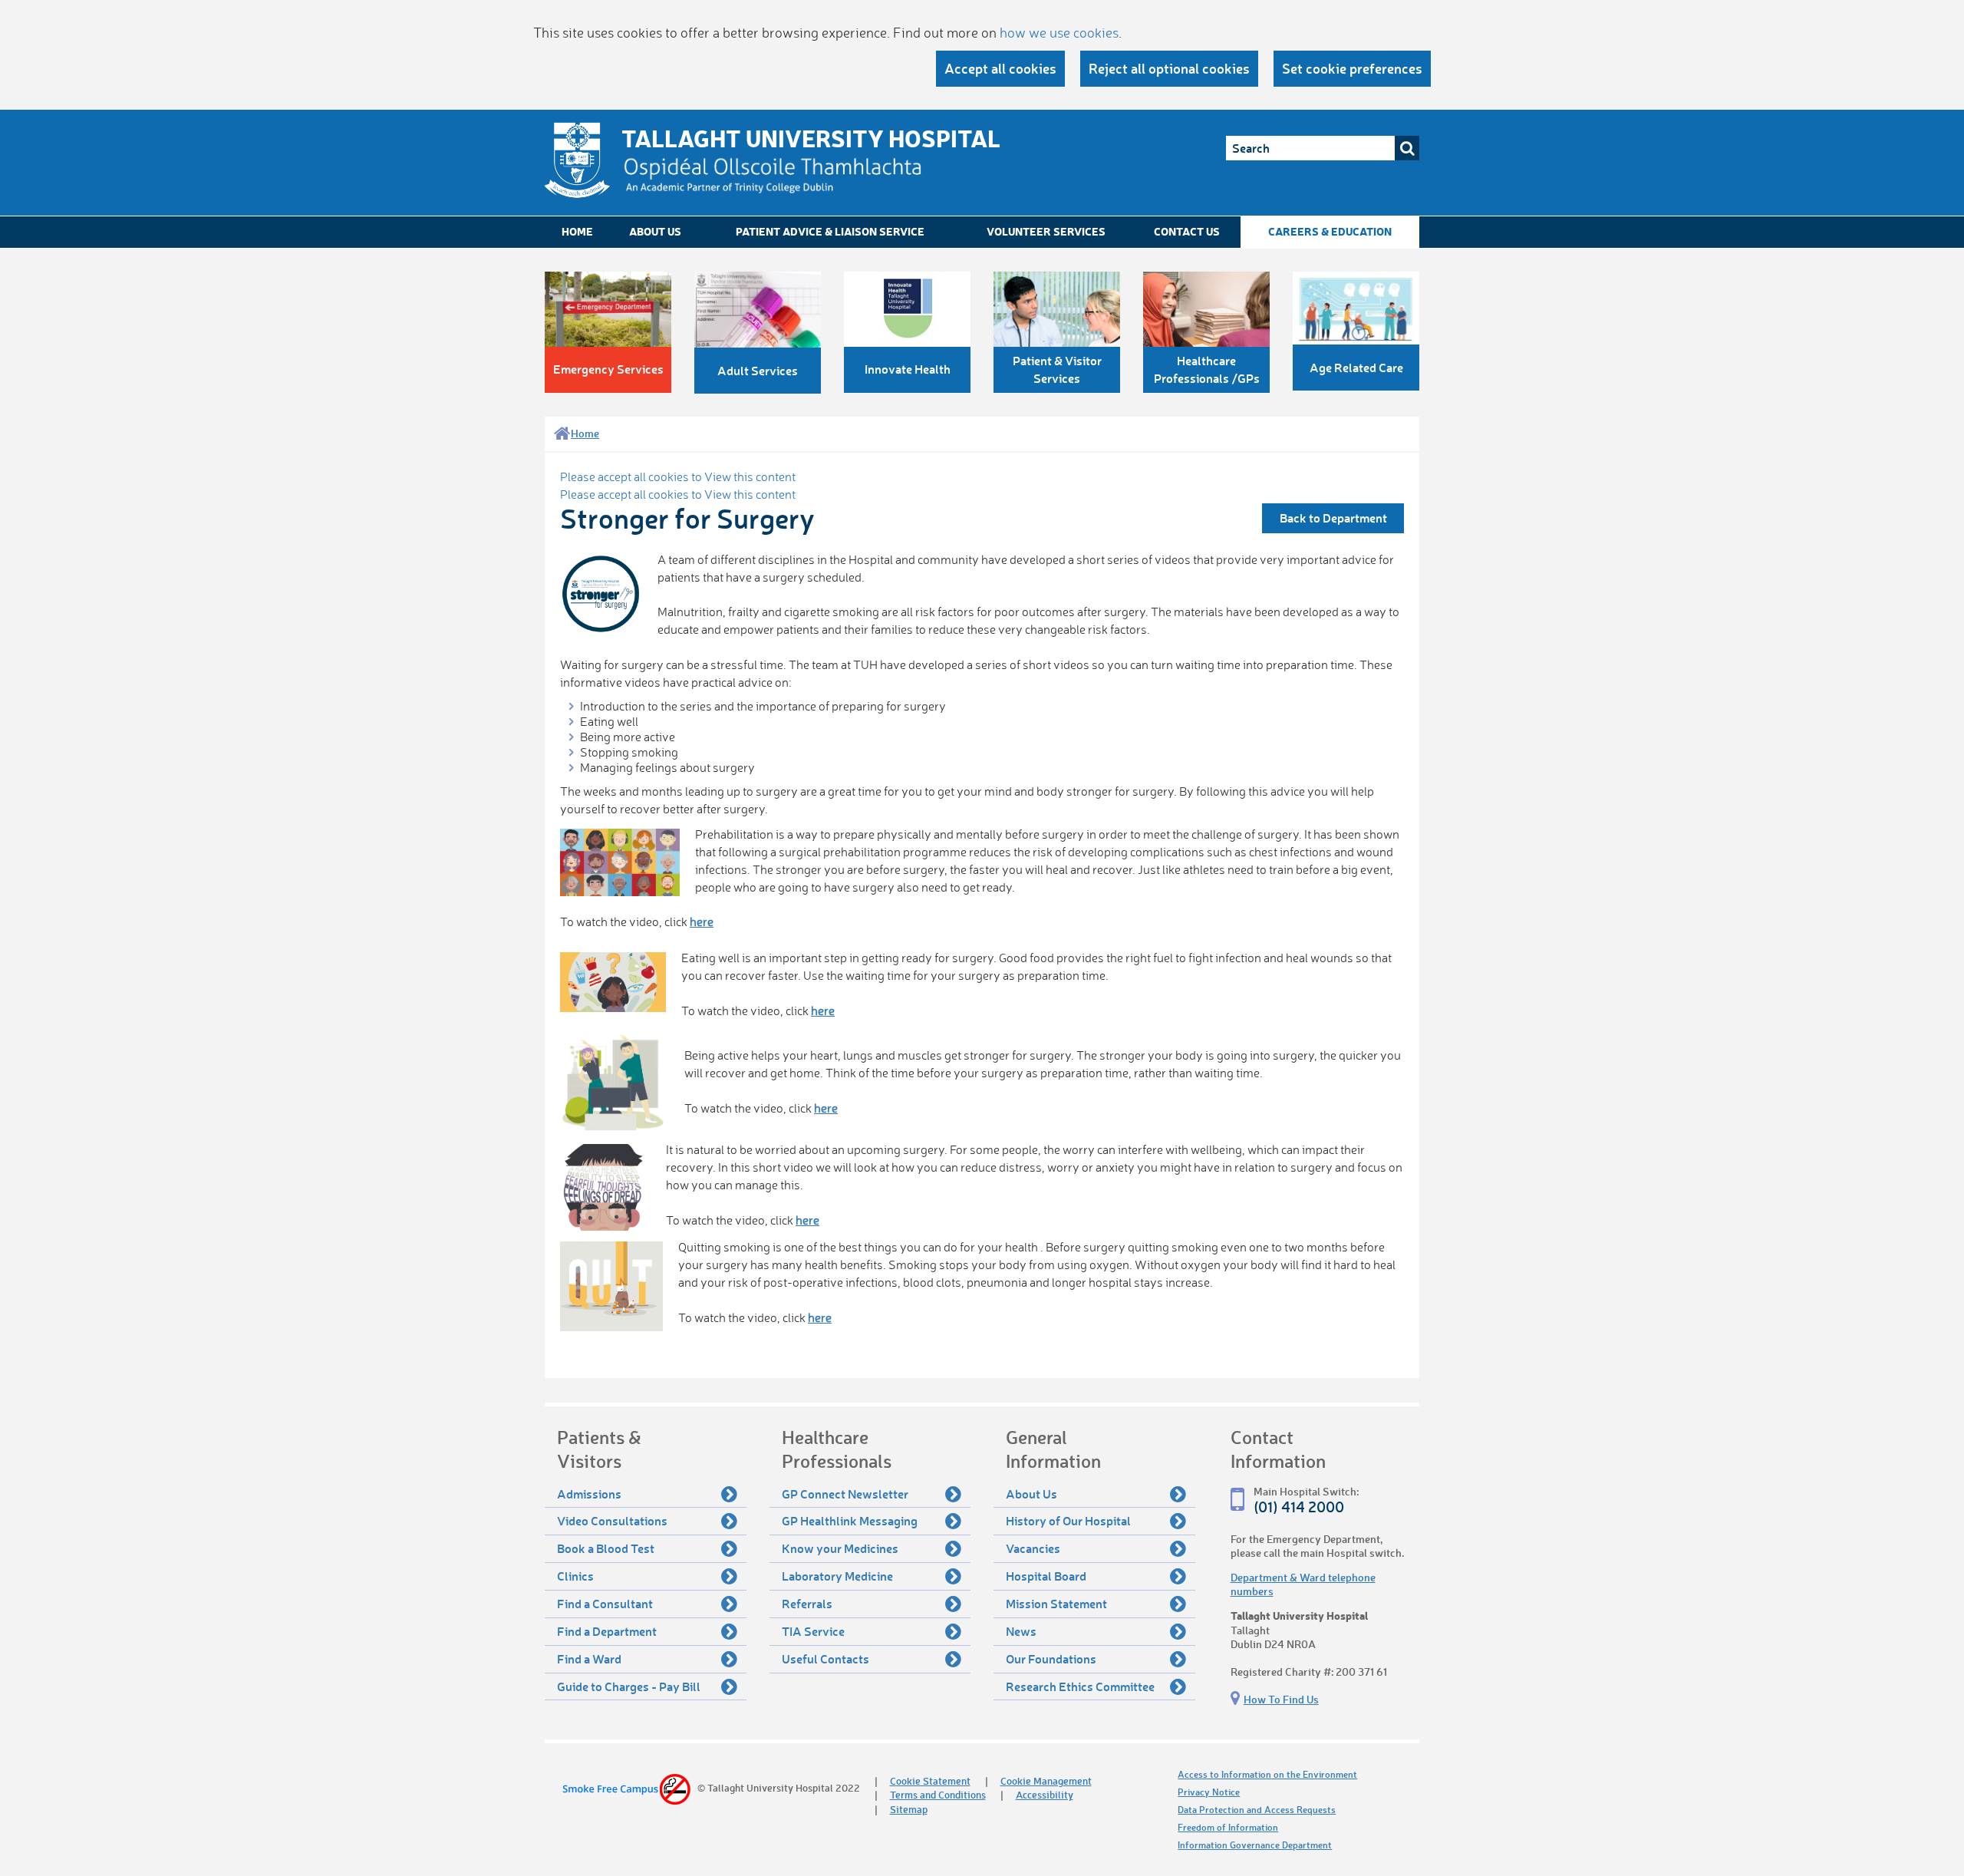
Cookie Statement (930, 1780)
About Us (655, 231)
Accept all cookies (1000, 68)
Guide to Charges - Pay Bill (629, 1686)
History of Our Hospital (1068, 1520)
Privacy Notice (1209, 1792)
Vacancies (1033, 1548)
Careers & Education (1330, 231)
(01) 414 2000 (1299, 1507)
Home (577, 231)
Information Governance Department (1255, 1845)
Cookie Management (1046, 1780)
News (1021, 1631)
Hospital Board (1046, 1576)
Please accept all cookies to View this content (678, 476)
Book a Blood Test (606, 1548)
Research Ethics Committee (1080, 1686)
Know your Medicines (840, 1548)
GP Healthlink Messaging (850, 1520)
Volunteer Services (1046, 231)
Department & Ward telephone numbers (1303, 1584)
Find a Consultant (605, 1603)
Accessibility (1045, 1794)
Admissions (589, 1494)
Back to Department (1333, 518)
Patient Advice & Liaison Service (830, 231)
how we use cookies (1059, 32)
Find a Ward (589, 1658)
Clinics (575, 1576)
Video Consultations (612, 1520)
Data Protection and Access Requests (1257, 1810)
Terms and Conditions (938, 1794)
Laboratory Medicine (837, 1576)
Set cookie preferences (1352, 68)
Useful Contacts (825, 1658)
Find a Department (607, 1631)
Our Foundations (1051, 1658)
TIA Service (813, 1631)
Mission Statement (1056, 1603)
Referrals (807, 1603)
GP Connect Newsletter (845, 1494)
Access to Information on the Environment (1267, 1774)
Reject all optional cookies (1169, 68)
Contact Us (1187, 231)
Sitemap (909, 1809)
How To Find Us (1281, 1699)
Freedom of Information (1228, 1827)
